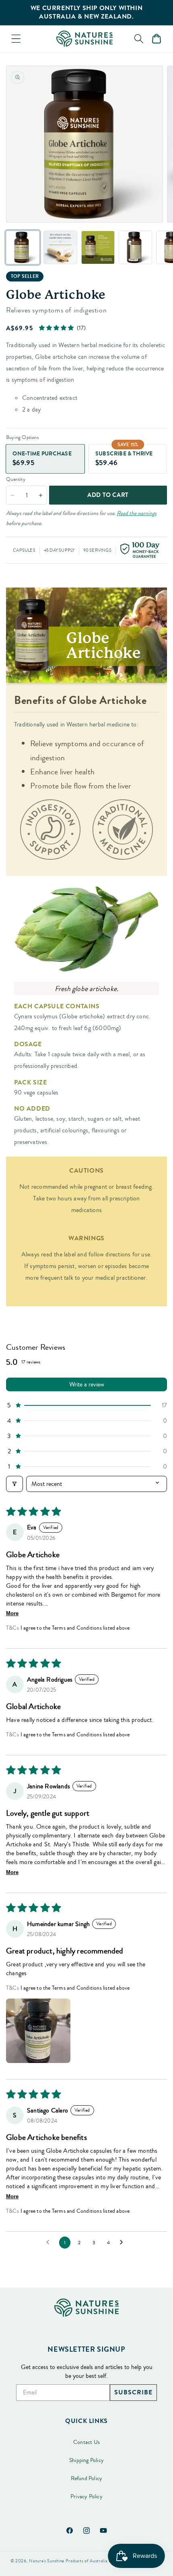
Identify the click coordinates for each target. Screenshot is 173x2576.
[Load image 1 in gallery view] (23, 247)
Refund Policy (87, 2479)
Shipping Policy (86, 2460)
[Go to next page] (124, 2243)
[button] (16, 39)
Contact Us (86, 2442)
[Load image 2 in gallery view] (60, 247)
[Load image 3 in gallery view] (98, 247)
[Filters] (14, 1484)
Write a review (87, 1384)
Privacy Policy (86, 2497)
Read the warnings (137, 513)
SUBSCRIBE (133, 2392)
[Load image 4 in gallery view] (135, 247)
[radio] (45, 459)
